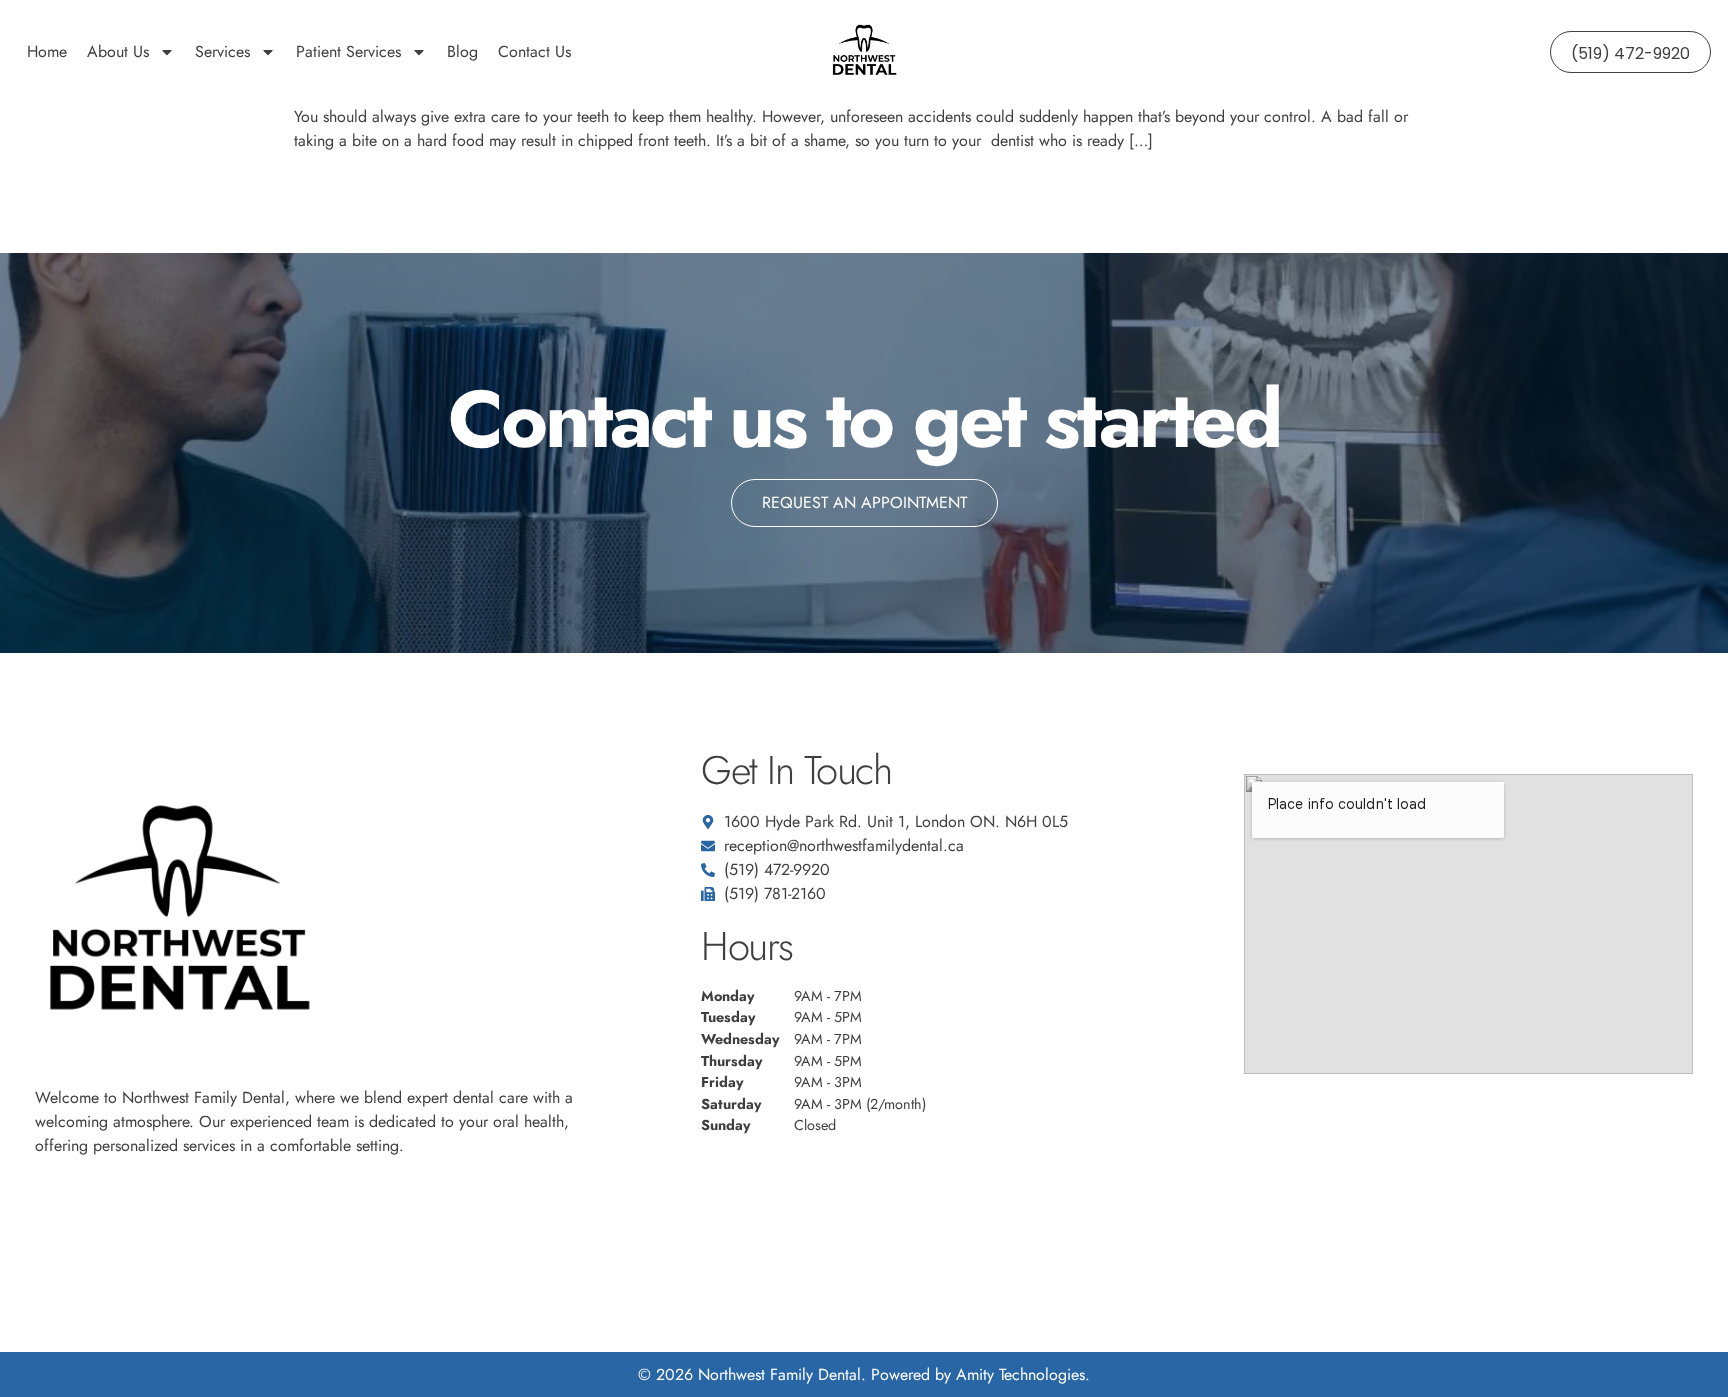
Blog (462, 51)
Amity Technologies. (1023, 1374)
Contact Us (534, 51)
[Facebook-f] (46, 1219)
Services (222, 51)
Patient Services (348, 51)
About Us (118, 51)
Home (47, 51)
